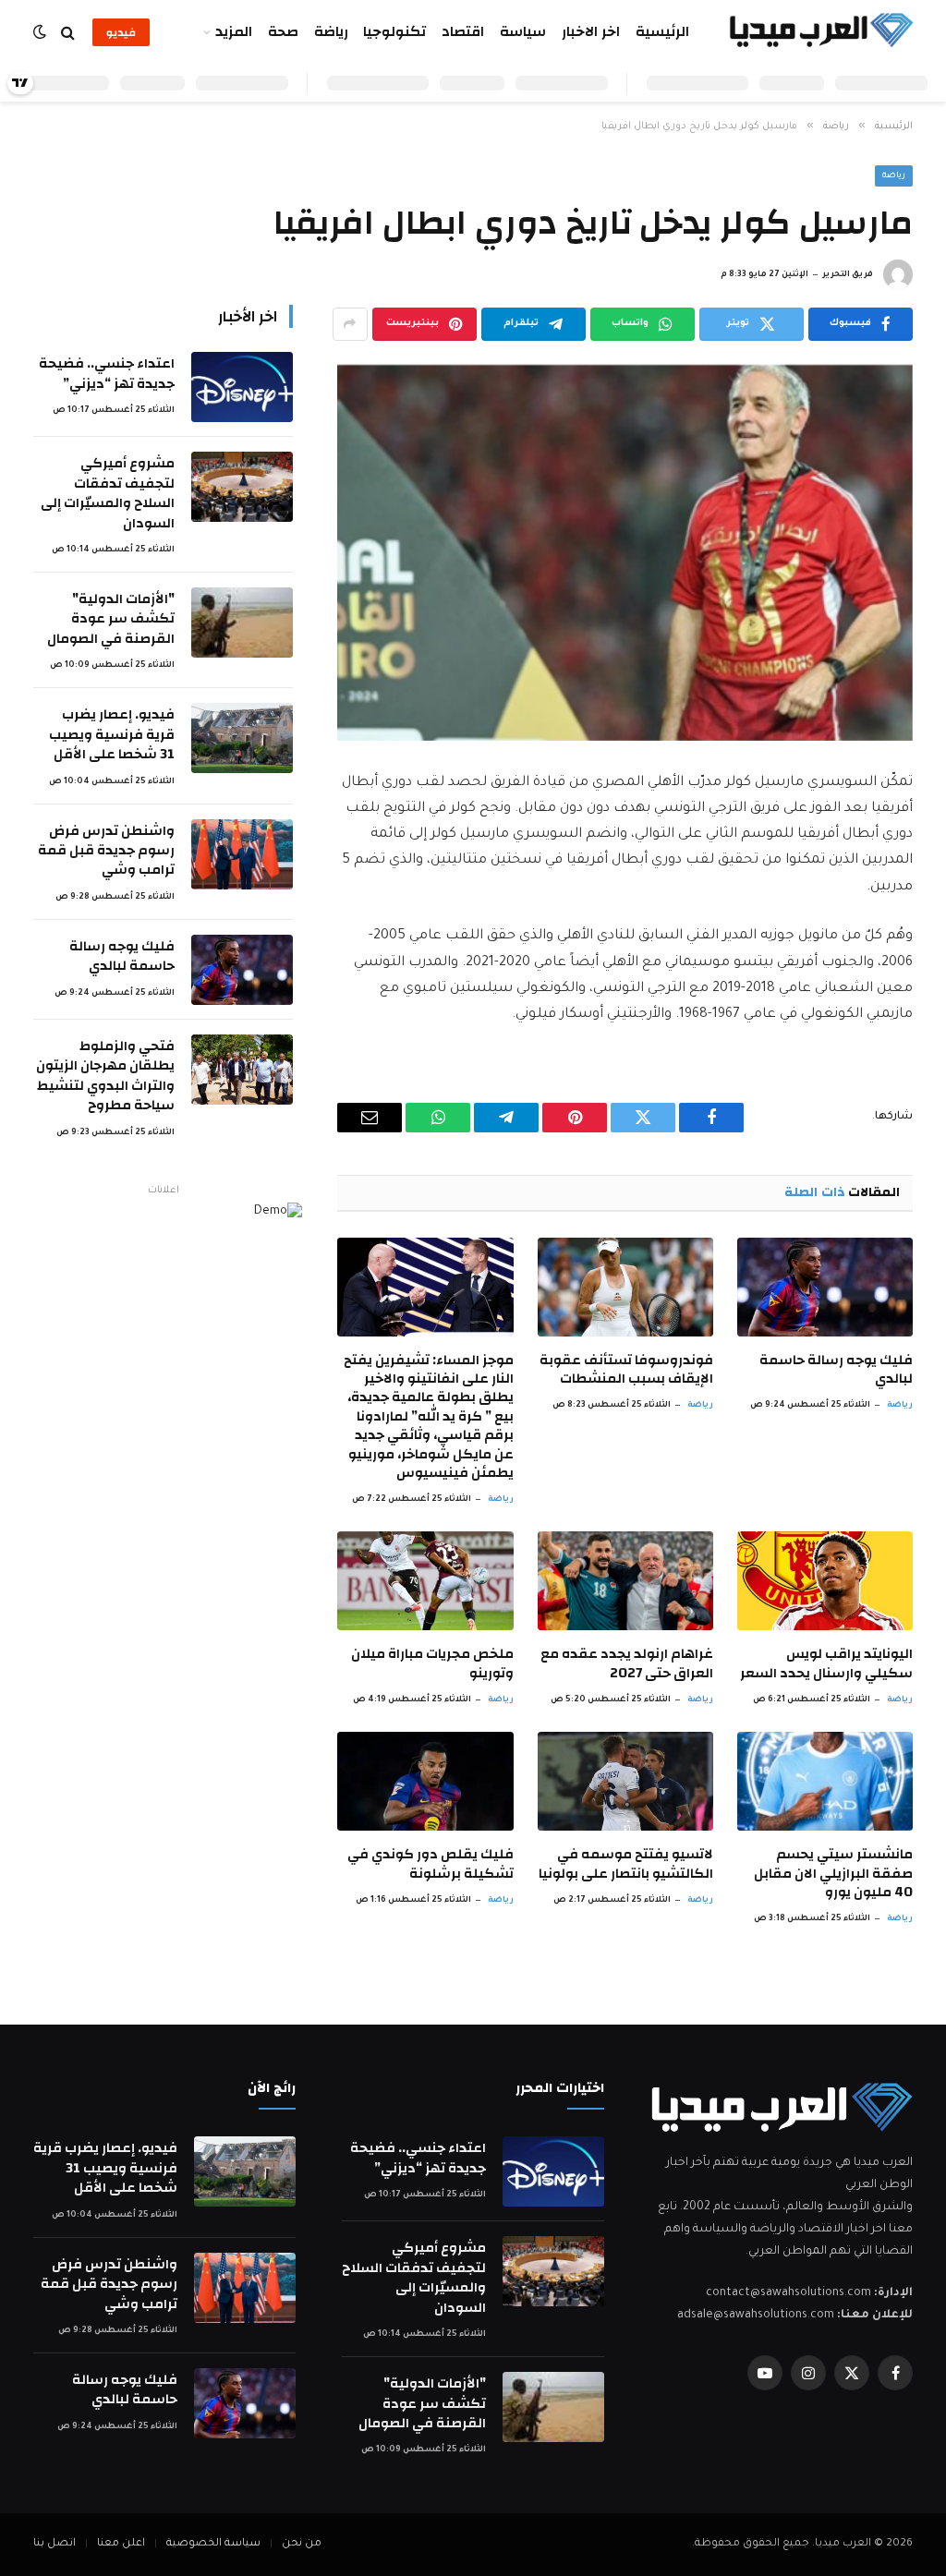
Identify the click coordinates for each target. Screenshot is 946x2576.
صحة (283, 32)
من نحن (302, 2544)
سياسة (523, 32)
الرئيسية (662, 32)
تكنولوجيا (394, 32)
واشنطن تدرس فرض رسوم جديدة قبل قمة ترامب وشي (106, 851)
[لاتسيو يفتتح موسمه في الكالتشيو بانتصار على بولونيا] (625, 1781)
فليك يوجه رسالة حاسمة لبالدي (836, 1370)
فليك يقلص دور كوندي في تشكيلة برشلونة (430, 1864)
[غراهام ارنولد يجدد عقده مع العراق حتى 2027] (625, 1581)
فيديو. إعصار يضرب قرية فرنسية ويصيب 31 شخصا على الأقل (112, 734)
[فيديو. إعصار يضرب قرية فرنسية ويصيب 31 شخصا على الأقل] (242, 738)
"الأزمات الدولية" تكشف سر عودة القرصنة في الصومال (111, 619)
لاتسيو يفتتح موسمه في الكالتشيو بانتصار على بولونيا (626, 1864)
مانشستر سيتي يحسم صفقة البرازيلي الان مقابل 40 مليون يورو (833, 1874)
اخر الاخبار (591, 32)
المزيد (234, 32)
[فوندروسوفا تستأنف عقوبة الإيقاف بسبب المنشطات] (625, 1287)
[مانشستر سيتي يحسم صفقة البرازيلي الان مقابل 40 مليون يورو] (825, 1781)
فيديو (121, 32)
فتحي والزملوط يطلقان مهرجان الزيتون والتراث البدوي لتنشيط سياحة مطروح (105, 1076)
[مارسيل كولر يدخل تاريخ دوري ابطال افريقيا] (625, 553)
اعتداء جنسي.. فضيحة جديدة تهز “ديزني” (107, 374)
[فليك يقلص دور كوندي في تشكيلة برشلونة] (425, 1781)
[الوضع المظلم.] (42, 33)
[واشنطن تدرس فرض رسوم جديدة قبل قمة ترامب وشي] (242, 854)
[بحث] (68, 33)
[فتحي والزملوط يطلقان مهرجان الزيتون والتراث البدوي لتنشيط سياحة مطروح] (242, 1070)
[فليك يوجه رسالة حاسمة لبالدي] (825, 1287)
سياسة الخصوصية (213, 2544)
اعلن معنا (121, 2544)
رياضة (331, 32)
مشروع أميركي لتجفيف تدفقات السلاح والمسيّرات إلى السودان (108, 493)
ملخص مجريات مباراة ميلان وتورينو (432, 1664)
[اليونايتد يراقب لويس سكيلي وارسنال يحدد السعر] (825, 1581)
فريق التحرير (848, 275)
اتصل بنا (55, 2544)
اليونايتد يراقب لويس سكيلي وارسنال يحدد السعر (826, 1664)
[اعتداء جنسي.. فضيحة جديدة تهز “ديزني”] (242, 387)
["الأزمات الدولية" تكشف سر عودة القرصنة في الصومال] (242, 623)
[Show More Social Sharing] (350, 324)
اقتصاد (463, 32)
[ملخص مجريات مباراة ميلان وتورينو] (425, 1581)
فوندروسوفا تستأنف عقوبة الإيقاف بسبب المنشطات (626, 1370)
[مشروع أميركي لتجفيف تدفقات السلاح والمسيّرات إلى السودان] (242, 487)
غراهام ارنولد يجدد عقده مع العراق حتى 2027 (627, 1664)
